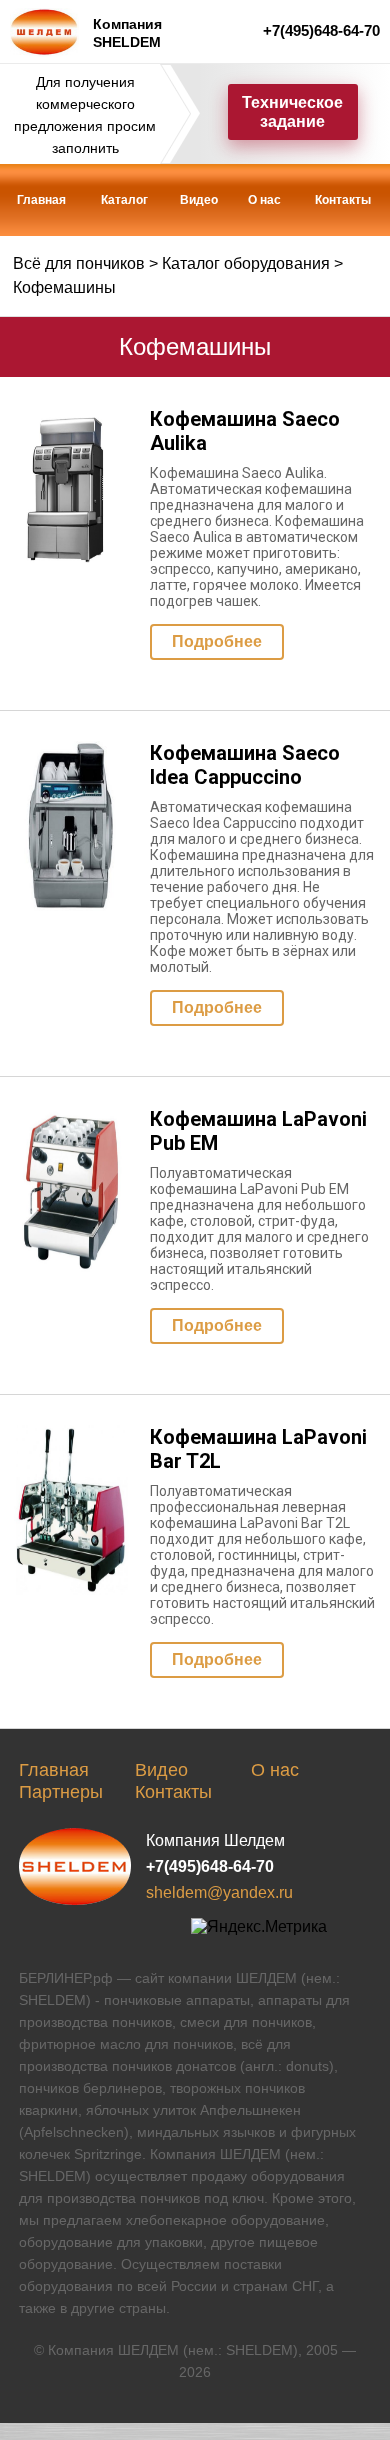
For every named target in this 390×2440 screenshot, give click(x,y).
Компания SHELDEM (127, 33)
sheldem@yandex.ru (219, 1892)
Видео (199, 200)
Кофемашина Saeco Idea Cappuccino (245, 765)
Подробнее (217, 641)
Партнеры (61, 1792)
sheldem (75, 1866)
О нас (264, 200)
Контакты (343, 200)
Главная (41, 200)
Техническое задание (292, 112)
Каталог (124, 200)
